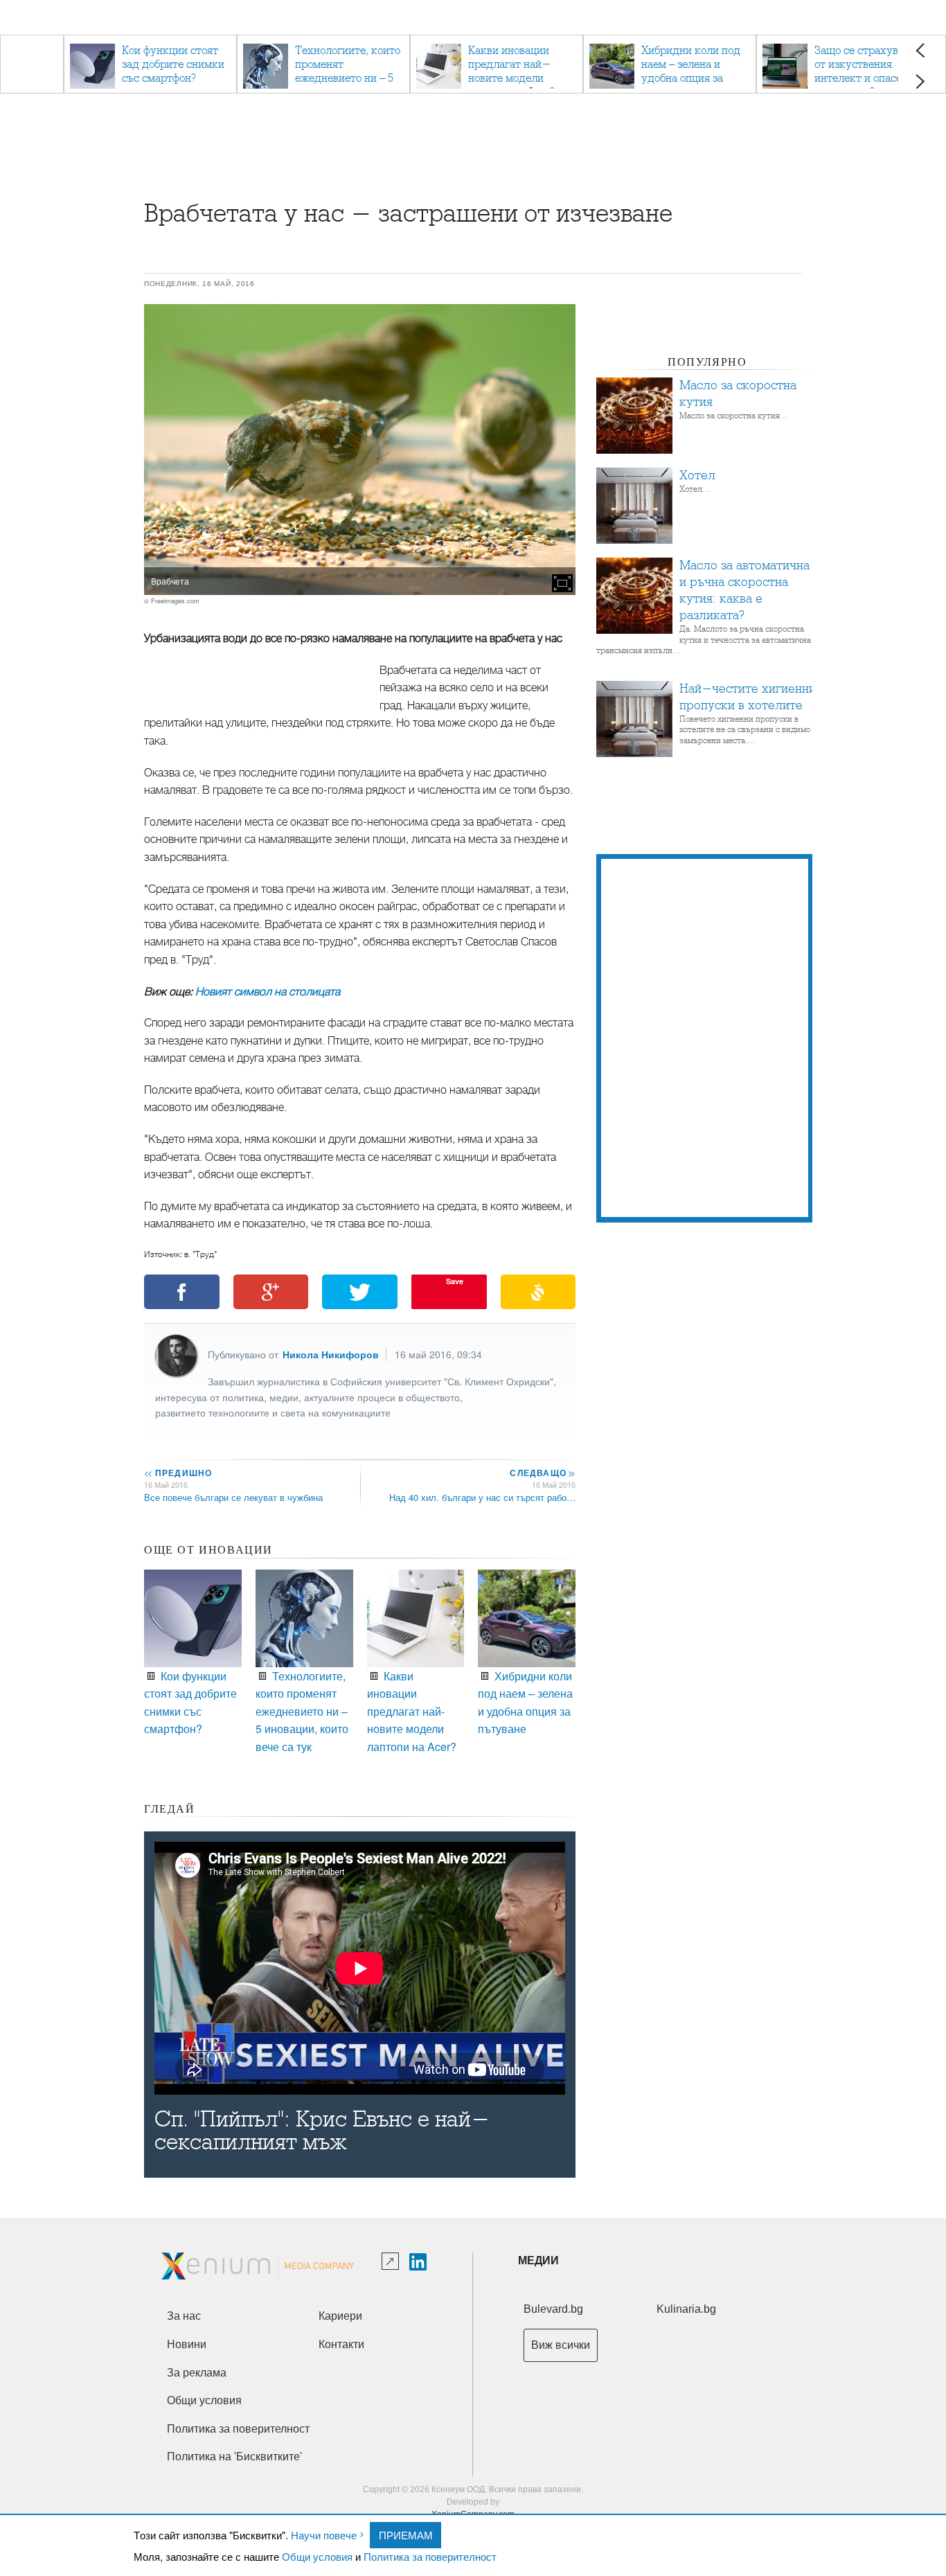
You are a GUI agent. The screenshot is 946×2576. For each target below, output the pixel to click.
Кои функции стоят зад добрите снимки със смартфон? (190, 1703)
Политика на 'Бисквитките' (234, 2457)
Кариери (340, 2316)
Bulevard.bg (553, 2309)
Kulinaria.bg (686, 2309)
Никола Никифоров (331, 1354)
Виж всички (561, 2345)
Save (455, 1281)
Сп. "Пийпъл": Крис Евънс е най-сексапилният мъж (322, 2131)
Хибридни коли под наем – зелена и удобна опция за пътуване (525, 1703)
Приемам (406, 2535)
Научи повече (324, 2535)
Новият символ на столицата (268, 992)
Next (920, 81)
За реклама (197, 2373)
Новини (187, 2344)
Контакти (341, 2344)
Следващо (542, 1473)
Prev (920, 50)
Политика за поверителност (430, 2556)
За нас (184, 2316)
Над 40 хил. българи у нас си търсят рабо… (482, 1497)
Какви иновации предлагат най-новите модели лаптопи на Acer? (412, 1711)
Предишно (178, 1473)
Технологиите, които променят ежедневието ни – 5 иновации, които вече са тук (302, 1711)
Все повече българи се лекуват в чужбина (233, 1497)
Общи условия (317, 2556)
